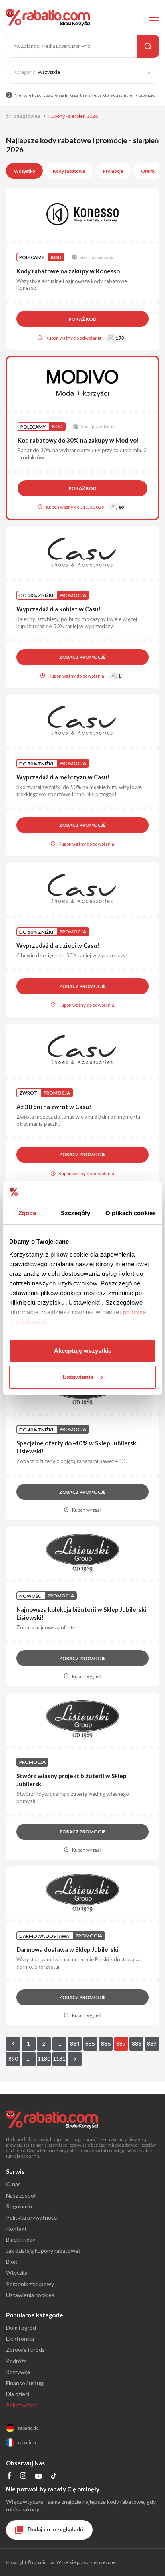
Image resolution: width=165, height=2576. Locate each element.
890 (13, 2059)
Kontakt (16, 2229)
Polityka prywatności (32, 2217)
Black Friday (21, 2239)
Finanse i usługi (25, 2383)
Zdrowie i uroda (25, 2350)
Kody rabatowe (69, 171)
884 (75, 2043)
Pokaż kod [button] (83, 319)
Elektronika (20, 2338)
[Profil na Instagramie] (23, 2476)
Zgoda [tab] (27, 1213)
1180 (44, 2059)
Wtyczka (17, 2273)
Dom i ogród (21, 2328)
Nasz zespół (21, 2195)
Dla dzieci (18, 2394)
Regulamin (19, 2206)
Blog (12, 2261)
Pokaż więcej (22, 2405)
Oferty (148, 171)
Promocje (113, 171)
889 (152, 2043)
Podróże (16, 2361)
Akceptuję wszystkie (83, 1351)
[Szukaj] (148, 46)
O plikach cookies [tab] (131, 1213)
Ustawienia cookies (30, 2295)
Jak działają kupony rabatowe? (43, 2251)
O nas (13, 2184)
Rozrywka (18, 2372)
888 (137, 2043)
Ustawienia (78, 1377)
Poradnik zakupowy (30, 2284)
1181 (59, 2059)
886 (106, 2043)
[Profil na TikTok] (54, 2477)
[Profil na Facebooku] (9, 2476)
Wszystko (25, 171)
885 (90, 2043)
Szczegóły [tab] (75, 1213)
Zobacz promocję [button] (82, 657)
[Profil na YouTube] (38, 2478)
